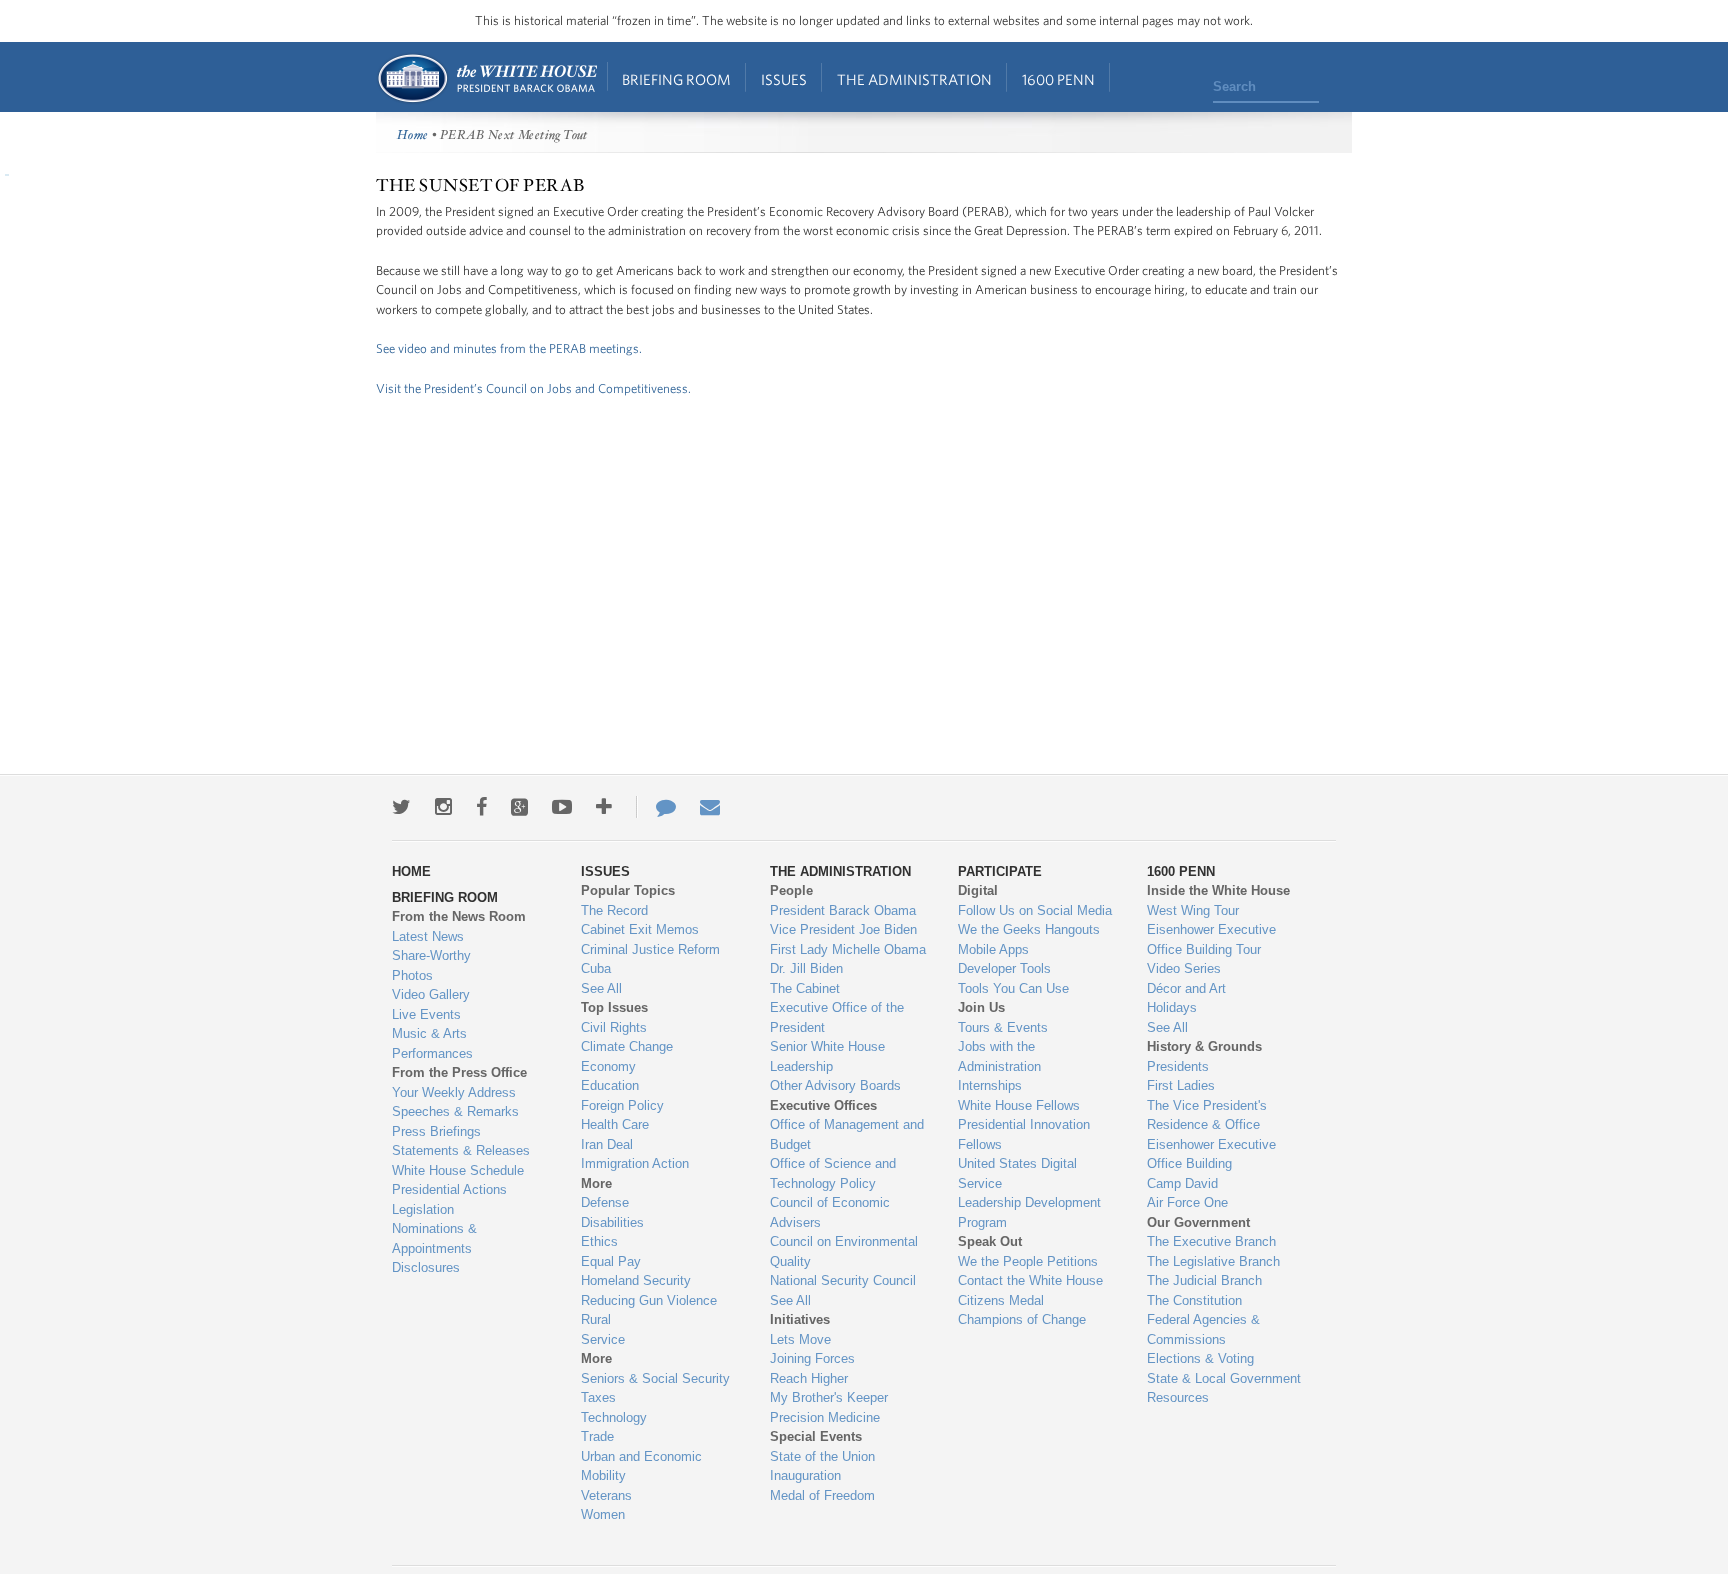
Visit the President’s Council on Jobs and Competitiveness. (533, 388)
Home (486, 78)
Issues (784, 79)
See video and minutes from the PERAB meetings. (509, 348)
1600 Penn (1058, 79)
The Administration (914, 79)
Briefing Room (676, 79)
